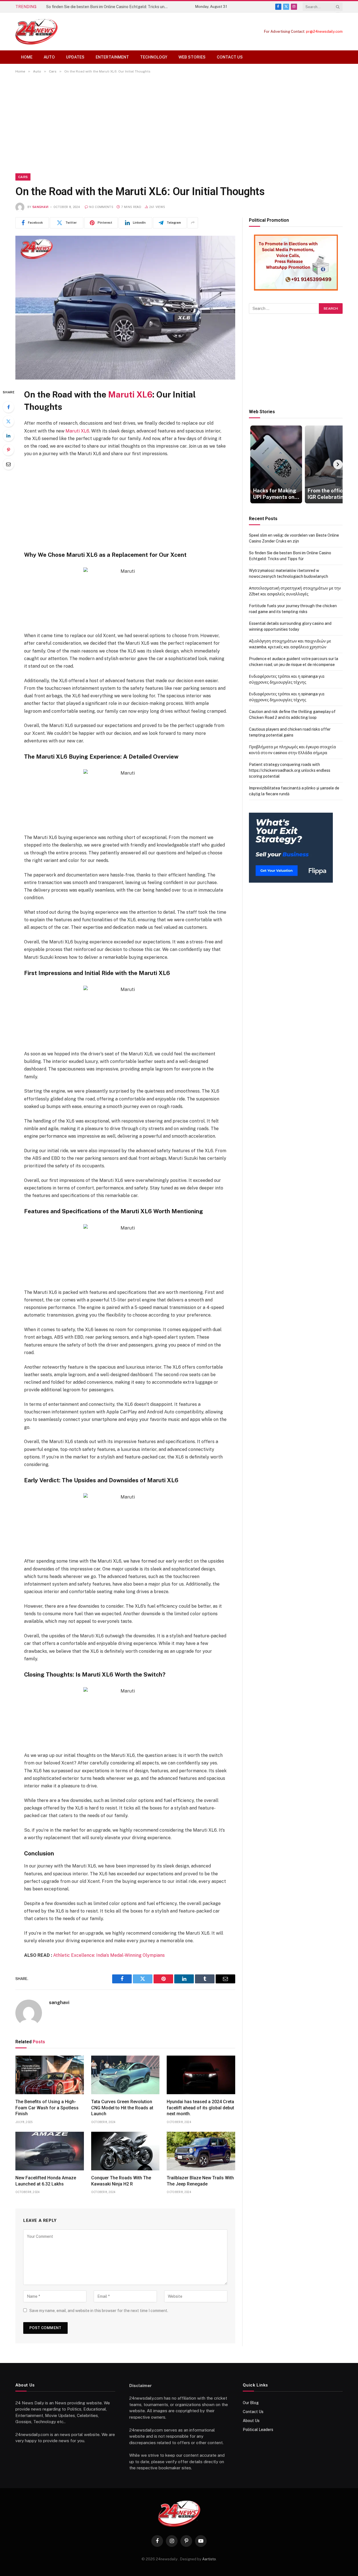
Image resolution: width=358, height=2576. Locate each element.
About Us (251, 2421)
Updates (75, 57)
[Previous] (254, 464)
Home (27, 57)
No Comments (101, 207)
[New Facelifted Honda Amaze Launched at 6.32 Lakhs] (50, 2151)
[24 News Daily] (36, 31)
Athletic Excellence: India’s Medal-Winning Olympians (109, 1955)
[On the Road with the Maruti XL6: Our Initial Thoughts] (125, 308)
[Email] (8, 464)
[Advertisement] (179, 122)
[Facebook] (8, 407)
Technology (154, 57)
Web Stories (192, 57)
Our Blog (251, 2403)
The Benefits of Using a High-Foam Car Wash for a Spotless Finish (47, 2108)
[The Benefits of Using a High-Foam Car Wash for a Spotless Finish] (50, 2075)
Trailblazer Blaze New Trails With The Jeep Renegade (200, 2181)
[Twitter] (8, 421)
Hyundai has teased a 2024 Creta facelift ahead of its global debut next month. (200, 2108)
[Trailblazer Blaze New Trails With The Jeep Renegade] (201, 2151)
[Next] (338, 464)
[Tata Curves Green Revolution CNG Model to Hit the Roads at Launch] (125, 2075)
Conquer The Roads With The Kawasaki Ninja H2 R (121, 2181)
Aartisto (209, 2559)
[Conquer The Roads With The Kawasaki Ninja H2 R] (125, 2151)
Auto (49, 57)
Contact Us (230, 57)
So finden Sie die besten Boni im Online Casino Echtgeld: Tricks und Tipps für (109, 7)
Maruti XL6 (130, 395)
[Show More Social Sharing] (193, 223)
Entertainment (112, 57)
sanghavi (41, 207)
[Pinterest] (8, 450)
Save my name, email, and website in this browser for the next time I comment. (99, 2311)
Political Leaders (258, 2430)
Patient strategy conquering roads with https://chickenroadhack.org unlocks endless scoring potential (290, 770)
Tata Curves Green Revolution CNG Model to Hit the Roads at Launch (122, 2108)
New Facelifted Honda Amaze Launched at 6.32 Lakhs (46, 2181)
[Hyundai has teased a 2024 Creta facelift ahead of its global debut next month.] (201, 2075)
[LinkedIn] (8, 436)
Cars (23, 177)
